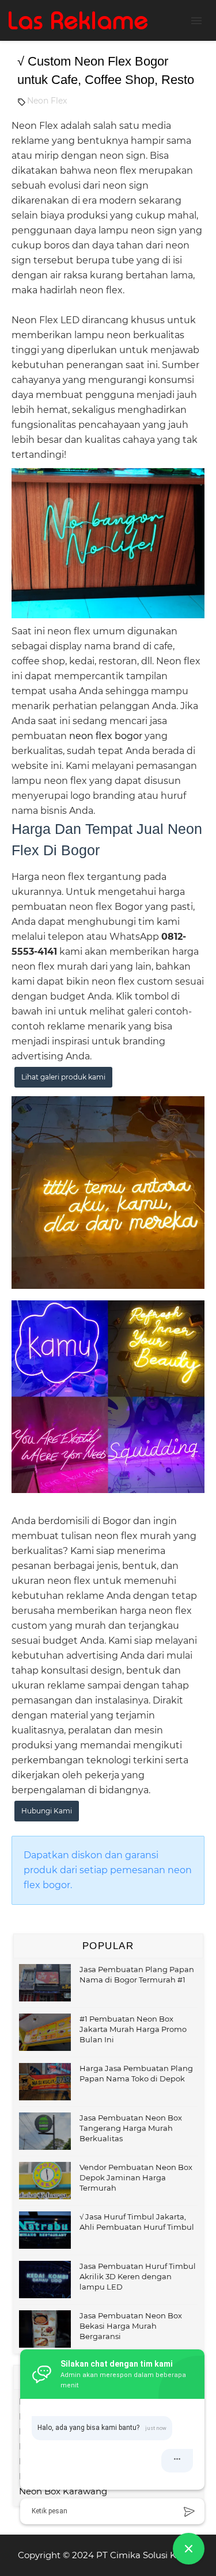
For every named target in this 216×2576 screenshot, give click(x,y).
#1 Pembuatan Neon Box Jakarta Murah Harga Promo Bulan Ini (133, 2029)
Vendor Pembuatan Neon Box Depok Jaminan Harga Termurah (136, 2177)
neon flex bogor (106, 736)
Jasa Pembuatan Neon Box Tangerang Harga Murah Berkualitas (131, 2128)
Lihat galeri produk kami (63, 1077)
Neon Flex (47, 101)
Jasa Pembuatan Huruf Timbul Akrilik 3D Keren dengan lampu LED (138, 2276)
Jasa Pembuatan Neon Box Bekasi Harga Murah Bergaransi (131, 2326)
